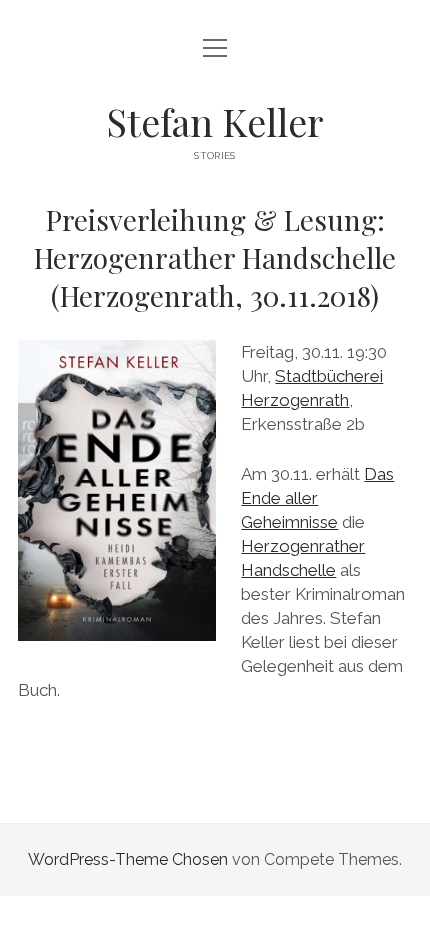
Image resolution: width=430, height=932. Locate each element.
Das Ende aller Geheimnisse (317, 498)
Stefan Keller (215, 121)
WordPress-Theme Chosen (128, 859)
